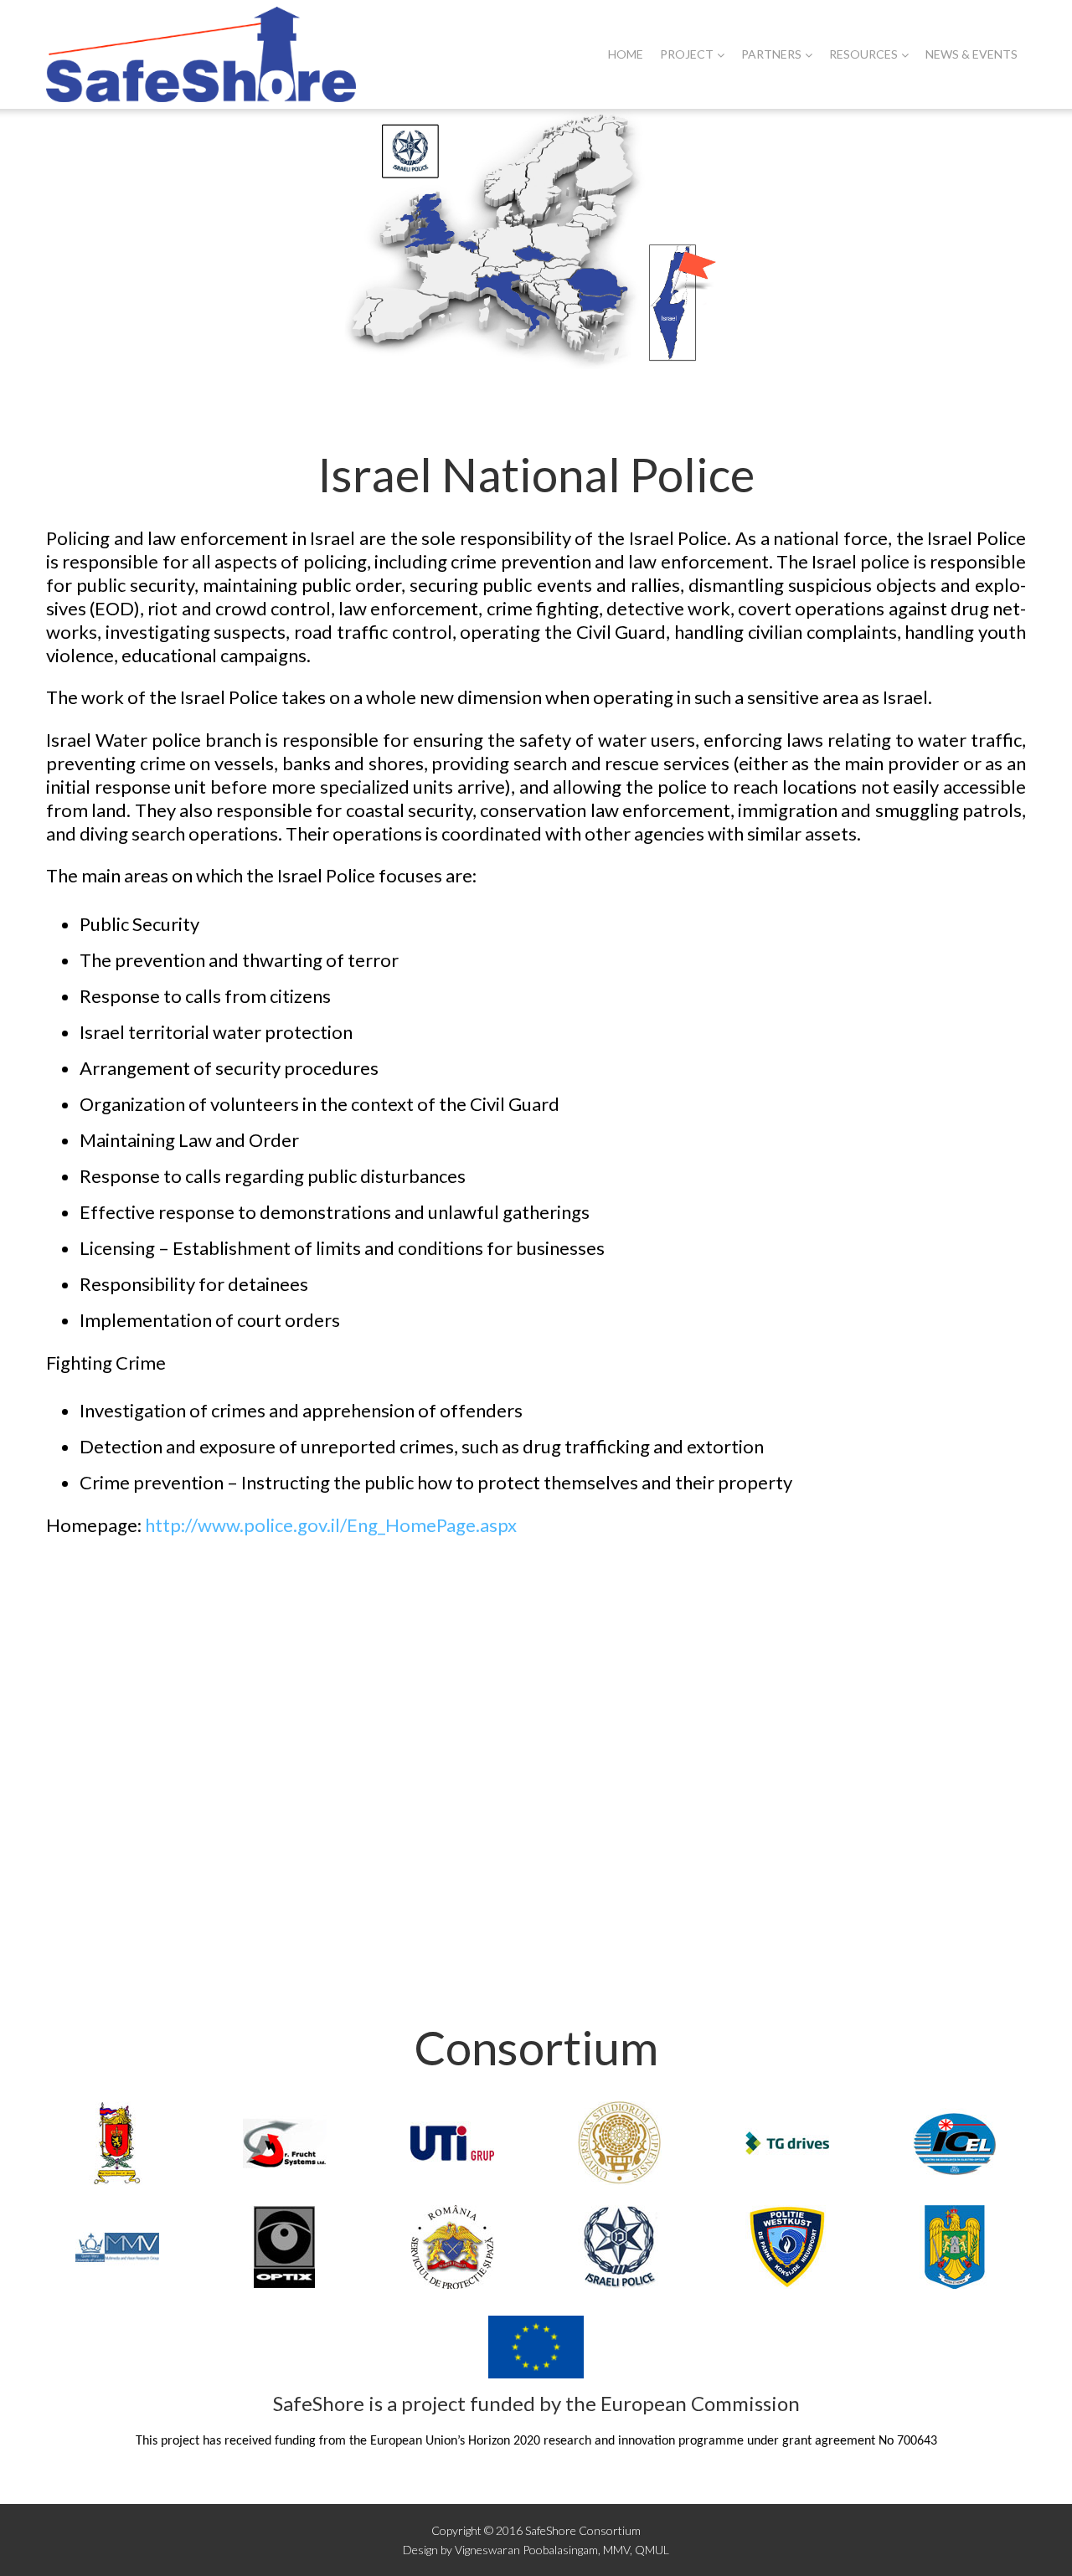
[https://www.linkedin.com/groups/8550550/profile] (913, 1830)
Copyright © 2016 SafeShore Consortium (536, 2530)
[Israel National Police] (536, 239)
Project (687, 54)
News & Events (971, 54)
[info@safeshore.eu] (159, 1830)
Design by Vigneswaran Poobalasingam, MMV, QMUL (536, 2550)
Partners (771, 54)
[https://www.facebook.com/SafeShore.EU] (410, 1830)
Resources (863, 54)
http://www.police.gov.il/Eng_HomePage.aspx (331, 1525)
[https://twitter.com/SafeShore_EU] (662, 1830)
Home (626, 54)
